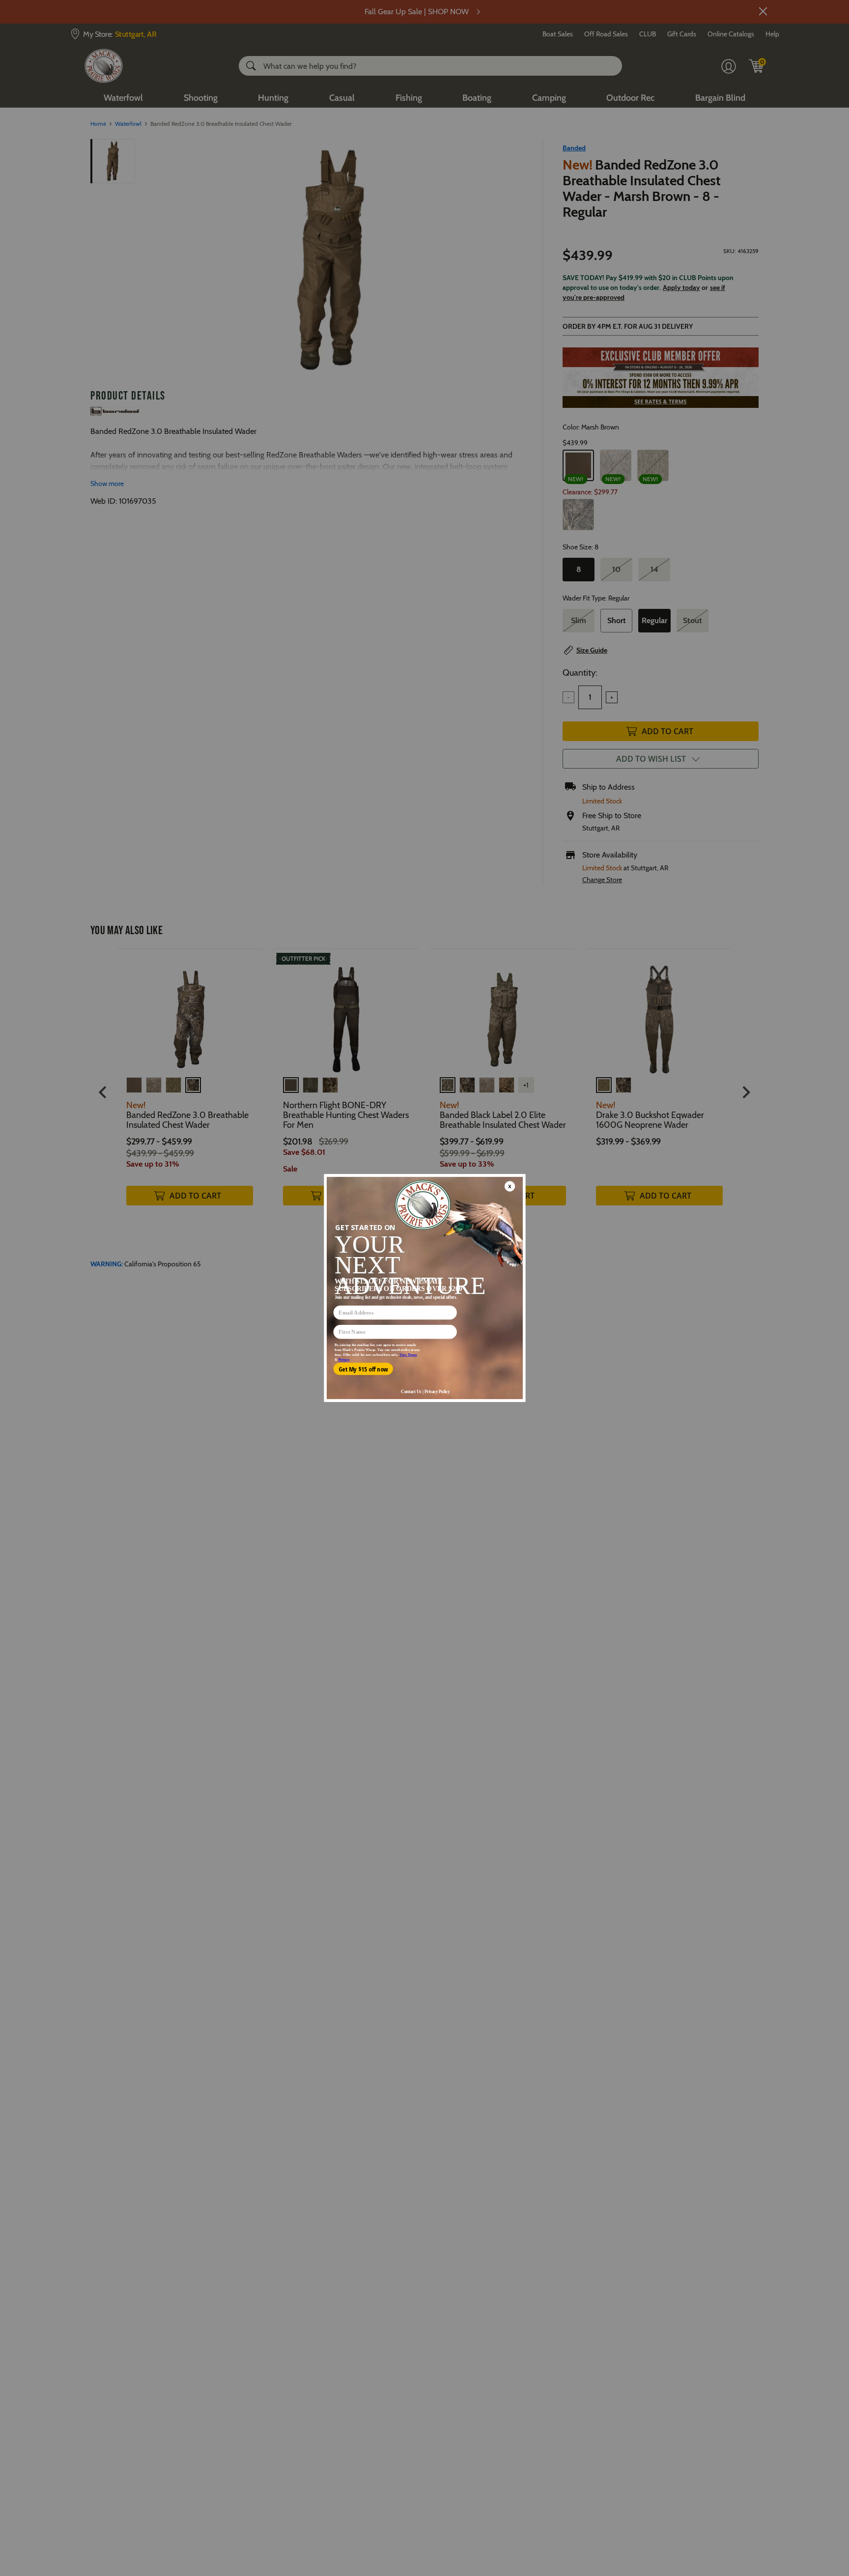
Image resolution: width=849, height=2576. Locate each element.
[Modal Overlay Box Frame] (424, 1288)
